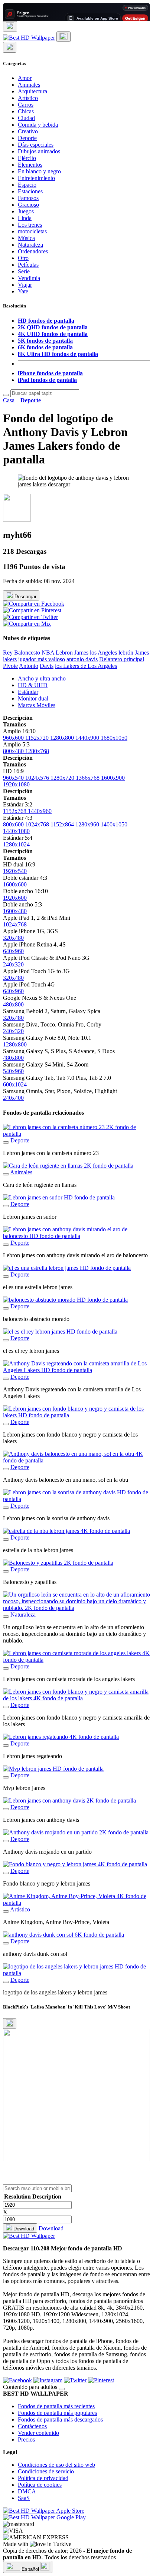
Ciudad (26, 118)
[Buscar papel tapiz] (6, 395)
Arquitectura (32, 91)
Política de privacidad (43, 2478)
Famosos (28, 198)
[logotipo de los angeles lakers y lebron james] (6, 1982)
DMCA (27, 2491)
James (142, 653)
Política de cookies (40, 2485)
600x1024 (15, 1084)
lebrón (126, 653)
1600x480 (15, 911)
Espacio (27, 185)
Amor (25, 78)
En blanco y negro (39, 171)
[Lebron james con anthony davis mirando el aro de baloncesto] (6, 1245)
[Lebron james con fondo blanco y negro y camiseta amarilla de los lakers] (6, 1707)
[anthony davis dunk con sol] (6, 1943)
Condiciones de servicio (46, 2471)
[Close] (10, 2023)
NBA (48, 653)
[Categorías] (10, 26)
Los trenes (30, 225)
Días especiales (36, 145)
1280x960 (88, 824)
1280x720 (63, 778)
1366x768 (88, 778)
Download (23, 2229)
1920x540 (15, 871)
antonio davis (82, 659)
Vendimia (29, 278)
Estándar (28, 692)
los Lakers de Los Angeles (86, 666)
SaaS (24, 2498)
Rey (8, 653)
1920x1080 (16, 784)
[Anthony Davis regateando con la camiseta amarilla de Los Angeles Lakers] (6, 1379)
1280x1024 (16, 844)
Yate (23, 291)
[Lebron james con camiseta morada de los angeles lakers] (6, 1668)
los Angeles (103, 653)
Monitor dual (33, 698)
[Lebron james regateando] (6, 1745)
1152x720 (38, 738)
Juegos (26, 211)
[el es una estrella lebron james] (6, 1277)
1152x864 (63, 824)
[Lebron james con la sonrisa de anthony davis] (6, 1508)
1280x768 (37, 751)
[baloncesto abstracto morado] (6, 1308)
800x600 (14, 824)
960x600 (14, 738)
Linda (25, 218)
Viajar (25, 285)
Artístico (28, 98)
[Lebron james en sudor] (6, 1206)
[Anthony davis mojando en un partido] (6, 1841)
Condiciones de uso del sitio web (56, 2465)
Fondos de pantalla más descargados (60, 2419)
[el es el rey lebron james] (6, 1340)
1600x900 (113, 778)
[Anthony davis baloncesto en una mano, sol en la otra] (6, 1469)
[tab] (84, 679)
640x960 (13, 951)
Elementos (30, 165)
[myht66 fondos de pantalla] (17, 520)
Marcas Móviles (37, 705)
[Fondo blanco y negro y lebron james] (6, 1873)
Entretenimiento (36, 178)
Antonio (29, 666)
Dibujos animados (39, 151)
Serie (24, 271)
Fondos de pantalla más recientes (56, 2406)
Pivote (10, 666)
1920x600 (15, 898)
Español (30, 2569)
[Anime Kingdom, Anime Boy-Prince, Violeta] (6, 1911)
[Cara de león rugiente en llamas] (6, 1174)
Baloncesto (27, 653)
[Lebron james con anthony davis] (6, 1809)
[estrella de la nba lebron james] (6, 1540)
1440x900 (88, 738)
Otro (23, 258)
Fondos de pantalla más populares (57, 2413)
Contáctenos (32, 2426)
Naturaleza (30, 245)
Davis (47, 666)
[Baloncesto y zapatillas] (6, 1571)
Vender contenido (38, 2433)
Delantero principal (122, 659)
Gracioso (28, 205)
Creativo (28, 131)
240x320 (13, 964)
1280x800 (63, 738)
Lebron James (72, 653)
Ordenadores (33, 251)
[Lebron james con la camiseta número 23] (6, 1142)
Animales (29, 85)
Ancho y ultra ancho (42, 678)
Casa (9, 400)
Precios (26, 2439)
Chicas (26, 111)
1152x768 (15, 811)
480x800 (13, 1004)
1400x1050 (114, 824)
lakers (10, 659)
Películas (28, 265)
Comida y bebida (38, 125)
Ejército (27, 158)
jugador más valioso (42, 659)
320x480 (13, 938)
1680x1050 (114, 738)
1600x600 (15, 884)
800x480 (14, 751)
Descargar (25, 597)
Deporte (27, 138)
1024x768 (38, 824)
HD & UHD (33, 685)
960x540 (14, 778)
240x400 (13, 1098)
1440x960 (40, 811)
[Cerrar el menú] (10, 47)
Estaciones (30, 191)
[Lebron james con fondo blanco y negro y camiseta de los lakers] (6, 1424)
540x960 (13, 1071)
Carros (26, 105)
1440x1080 (16, 831)
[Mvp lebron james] (6, 1777)
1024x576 (38, 778)
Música (26, 238)
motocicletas (32, 231)
